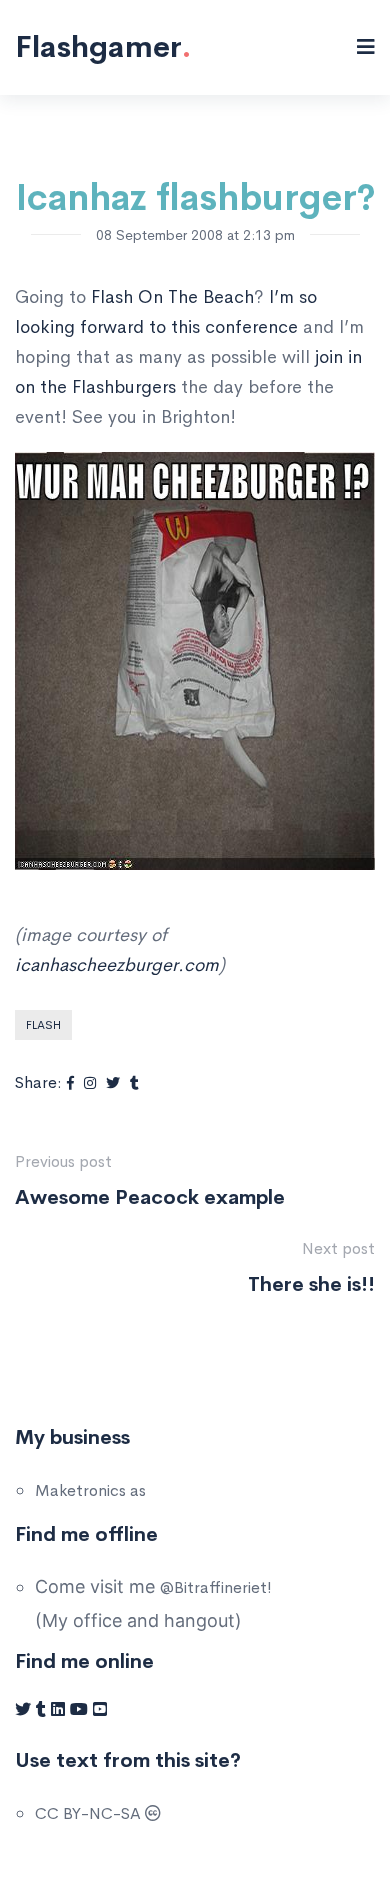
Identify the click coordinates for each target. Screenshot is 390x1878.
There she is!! (311, 1284)
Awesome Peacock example (150, 1197)
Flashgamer (103, 47)
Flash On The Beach (172, 297)
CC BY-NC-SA (90, 1813)
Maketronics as (90, 1490)
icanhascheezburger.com (117, 965)
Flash (43, 1025)
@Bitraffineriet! (216, 1587)
